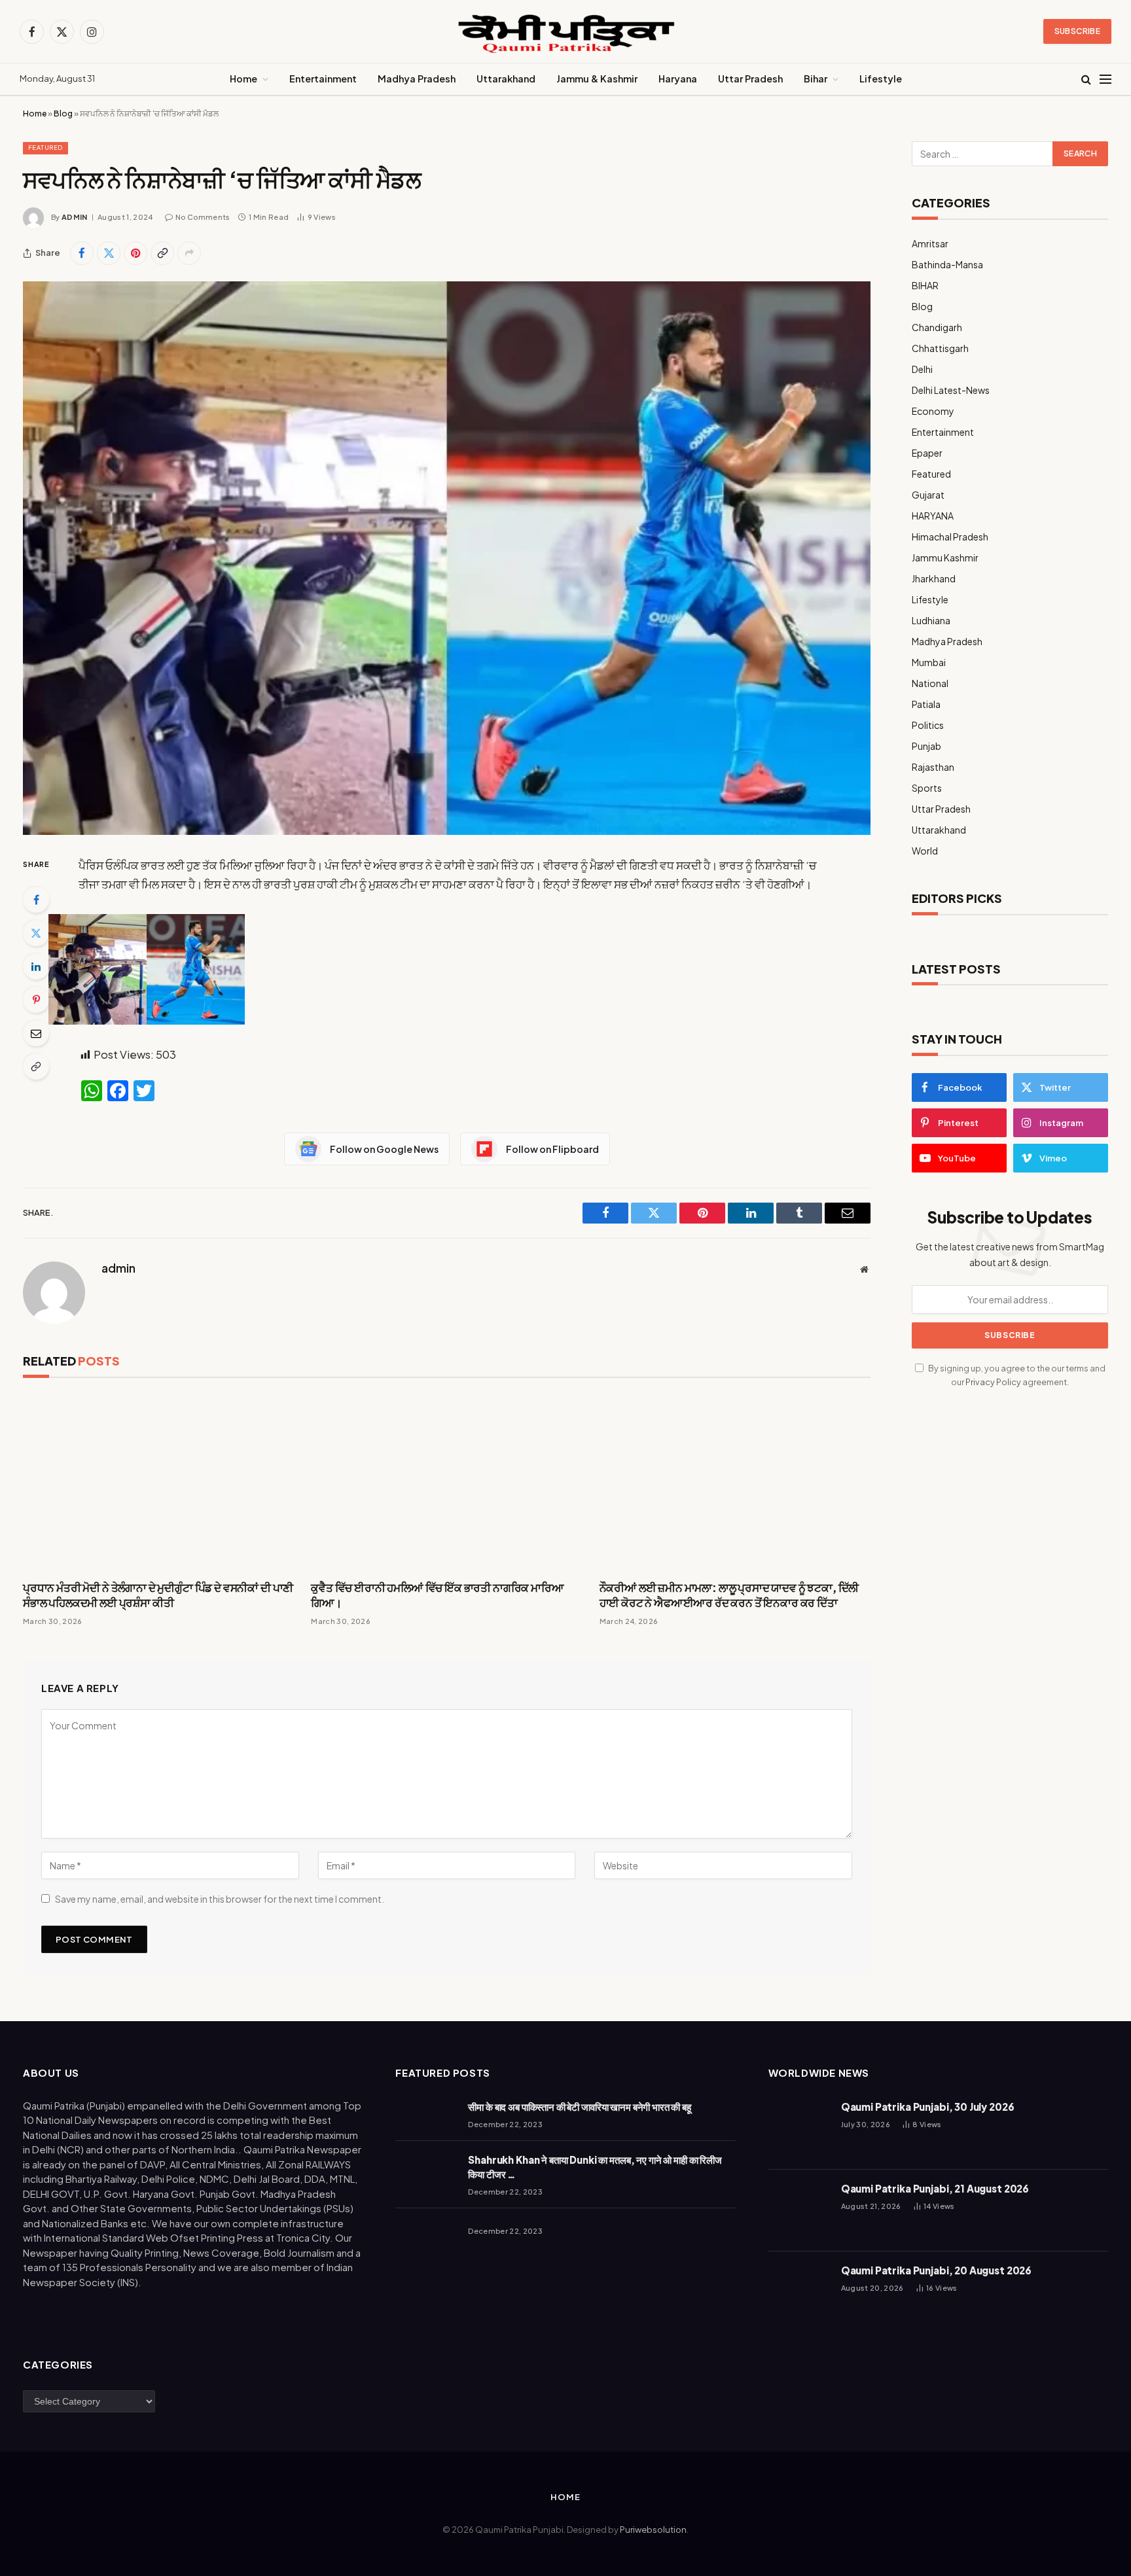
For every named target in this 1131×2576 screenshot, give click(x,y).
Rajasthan (933, 767)
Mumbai (929, 662)
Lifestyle (881, 79)
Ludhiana (931, 620)
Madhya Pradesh (417, 79)
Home (243, 79)
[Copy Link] (162, 253)
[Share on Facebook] (82, 253)
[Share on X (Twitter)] (109, 253)
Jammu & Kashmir (597, 79)
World (925, 851)
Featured (45, 148)
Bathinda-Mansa (947, 264)
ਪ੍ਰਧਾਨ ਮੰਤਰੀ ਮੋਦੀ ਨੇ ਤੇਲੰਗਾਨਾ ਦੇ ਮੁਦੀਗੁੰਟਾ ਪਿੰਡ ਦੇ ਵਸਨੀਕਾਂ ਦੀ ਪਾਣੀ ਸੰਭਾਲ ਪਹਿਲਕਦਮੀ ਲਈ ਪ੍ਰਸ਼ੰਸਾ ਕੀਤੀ (158, 1595)
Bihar (816, 79)
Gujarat (928, 495)
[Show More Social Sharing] (189, 253)
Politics (928, 725)
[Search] (1086, 79)
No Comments (203, 217)
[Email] (36, 1033)
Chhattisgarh (940, 348)
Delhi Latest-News (951, 390)
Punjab (926, 746)
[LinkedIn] (36, 966)
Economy (933, 411)
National (930, 683)
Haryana (678, 79)
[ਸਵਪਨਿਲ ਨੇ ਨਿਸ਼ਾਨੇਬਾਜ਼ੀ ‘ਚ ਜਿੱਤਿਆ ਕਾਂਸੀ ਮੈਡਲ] (447, 558)
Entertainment (323, 79)
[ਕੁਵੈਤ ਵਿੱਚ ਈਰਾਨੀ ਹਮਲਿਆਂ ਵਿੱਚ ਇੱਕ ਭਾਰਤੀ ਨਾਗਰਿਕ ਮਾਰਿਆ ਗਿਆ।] (446, 1482)
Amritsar (930, 243)
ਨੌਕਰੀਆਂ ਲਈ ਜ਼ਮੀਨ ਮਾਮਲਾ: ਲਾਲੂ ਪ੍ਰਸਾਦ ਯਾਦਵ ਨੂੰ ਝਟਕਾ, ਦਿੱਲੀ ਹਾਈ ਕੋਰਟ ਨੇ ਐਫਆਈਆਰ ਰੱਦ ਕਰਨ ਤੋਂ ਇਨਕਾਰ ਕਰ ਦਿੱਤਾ (729, 1595)
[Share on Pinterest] (135, 253)
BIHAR (925, 285)
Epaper (927, 453)
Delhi (922, 369)
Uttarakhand (506, 79)
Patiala (926, 704)
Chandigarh (937, 327)
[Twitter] (36, 933)
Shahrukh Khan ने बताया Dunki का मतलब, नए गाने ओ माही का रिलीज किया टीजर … (595, 2166)
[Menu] (1105, 79)
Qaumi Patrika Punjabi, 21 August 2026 (935, 2188)
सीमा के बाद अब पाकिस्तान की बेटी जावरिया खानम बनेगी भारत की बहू (580, 2107)
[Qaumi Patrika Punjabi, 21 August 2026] (799, 2211)
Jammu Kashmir (945, 557)
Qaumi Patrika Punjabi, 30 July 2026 (928, 2107)
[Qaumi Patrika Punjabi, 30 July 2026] (799, 2129)
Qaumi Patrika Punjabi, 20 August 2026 (936, 2270)
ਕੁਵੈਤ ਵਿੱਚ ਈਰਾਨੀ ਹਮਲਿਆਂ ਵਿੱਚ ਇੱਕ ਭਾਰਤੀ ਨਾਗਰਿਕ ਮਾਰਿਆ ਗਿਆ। (437, 1595)
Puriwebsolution (653, 2530)
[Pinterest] (36, 1000)
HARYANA (933, 516)
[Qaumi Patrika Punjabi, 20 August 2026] (799, 2292)
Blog (63, 114)
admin (75, 217)
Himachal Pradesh (950, 537)
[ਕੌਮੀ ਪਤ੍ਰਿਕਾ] (565, 32)
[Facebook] (36, 900)
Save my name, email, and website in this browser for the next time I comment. (220, 1899)
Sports (927, 788)
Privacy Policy (993, 1382)
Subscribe (1077, 31)
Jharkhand (934, 578)
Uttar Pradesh (750, 79)
